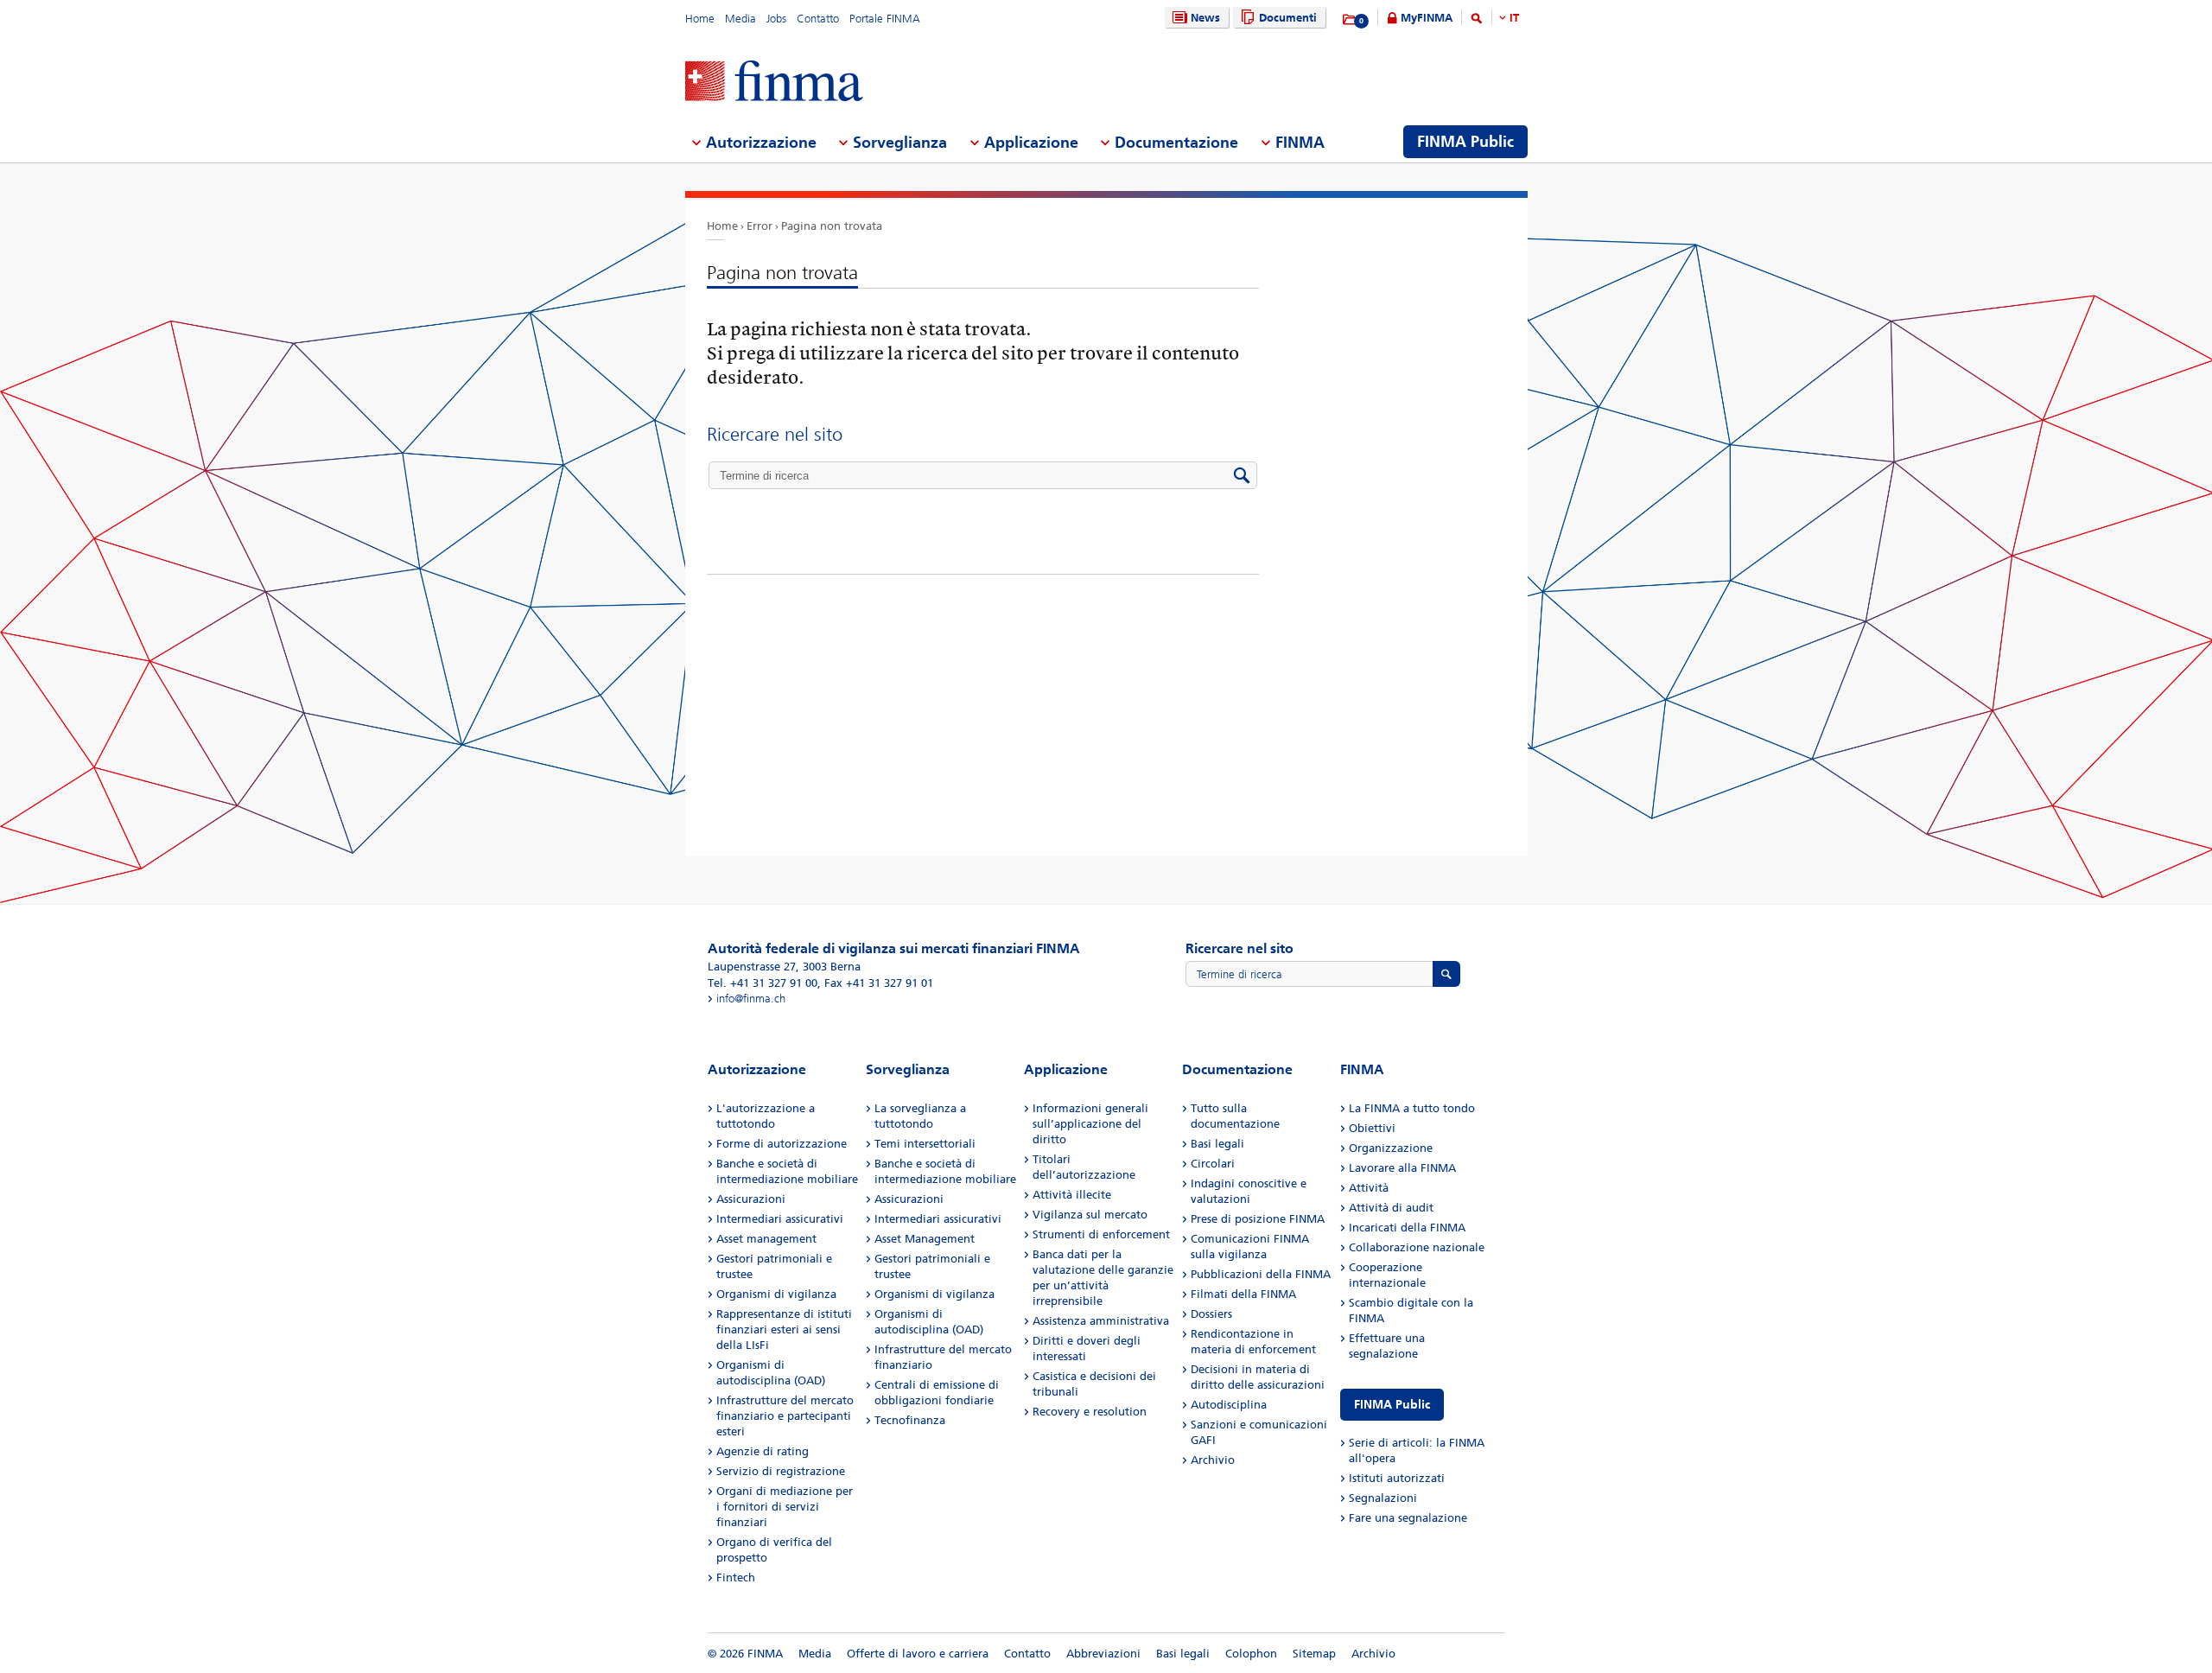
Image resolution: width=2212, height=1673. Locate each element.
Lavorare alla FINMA (1402, 1168)
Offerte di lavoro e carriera (918, 1654)
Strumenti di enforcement (1101, 1234)
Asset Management (925, 1239)
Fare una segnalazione (1408, 1518)
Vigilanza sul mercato (1090, 1215)
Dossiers (1211, 1314)
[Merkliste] (1350, 20)
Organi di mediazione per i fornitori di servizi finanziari (785, 1507)
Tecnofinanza (910, 1420)
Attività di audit (1391, 1208)
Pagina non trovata (832, 226)
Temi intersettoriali (925, 1144)
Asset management (766, 1239)
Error (760, 226)
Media (741, 19)
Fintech (736, 1578)
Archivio (1213, 1460)
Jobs (776, 19)
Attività (1369, 1188)
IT (1514, 18)
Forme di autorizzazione (782, 1144)
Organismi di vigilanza (776, 1294)
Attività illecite (1072, 1195)
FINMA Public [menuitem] (1465, 142)
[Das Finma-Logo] (774, 83)
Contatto (818, 19)
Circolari (1213, 1164)
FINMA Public (1392, 1405)
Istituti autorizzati (1397, 1478)
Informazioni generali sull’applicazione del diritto (1090, 1124)
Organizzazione (1391, 1148)
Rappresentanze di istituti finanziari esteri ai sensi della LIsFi (784, 1329)
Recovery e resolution (1090, 1412)
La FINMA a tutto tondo (1412, 1108)
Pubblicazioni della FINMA (1261, 1274)
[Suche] (1477, 21)
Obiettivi (1372, 1128)
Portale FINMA (885, 19)
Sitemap (1314, 1654)
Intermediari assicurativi (780, 1219)
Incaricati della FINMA (1407, 1228)
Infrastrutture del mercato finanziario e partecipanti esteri (785, 1416)
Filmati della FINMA (1243, 1294)
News (1205, 18)
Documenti (1288, 18)
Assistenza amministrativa (1101, 1321)
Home (700, 19)
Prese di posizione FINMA (1258, 1219)
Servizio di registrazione (781, 1471)
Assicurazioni (751, 1199)
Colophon (1251, 1654)
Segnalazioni (1383, 1498)
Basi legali (1217, 1144)
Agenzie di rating (763, 1451)
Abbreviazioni (1103, 1654)
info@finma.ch (751, 999)
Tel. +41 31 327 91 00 (763, 983)
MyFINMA (1427, 18)
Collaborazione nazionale (1417, 1247)
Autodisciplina (1229, 1405)
